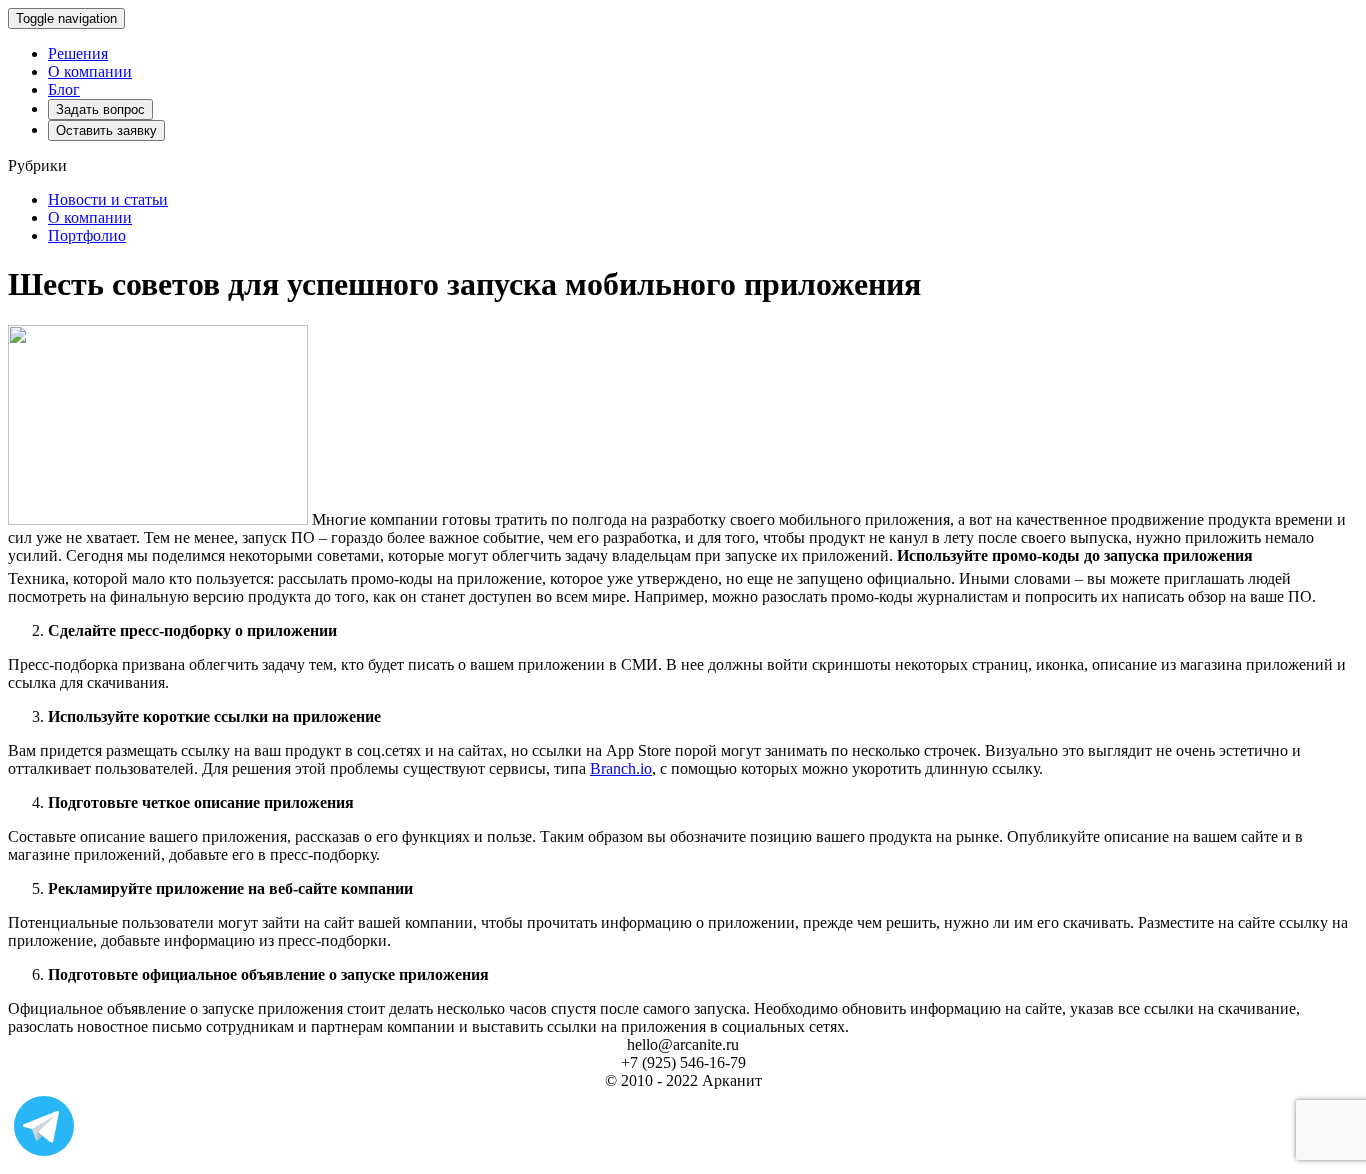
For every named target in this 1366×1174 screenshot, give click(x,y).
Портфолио (87, 235)
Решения (78, 53)
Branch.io (621, 768)
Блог (64, 89)
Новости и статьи (108, 199)
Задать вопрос (100, 109)
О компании (90, 71)
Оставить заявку (106, 130)
